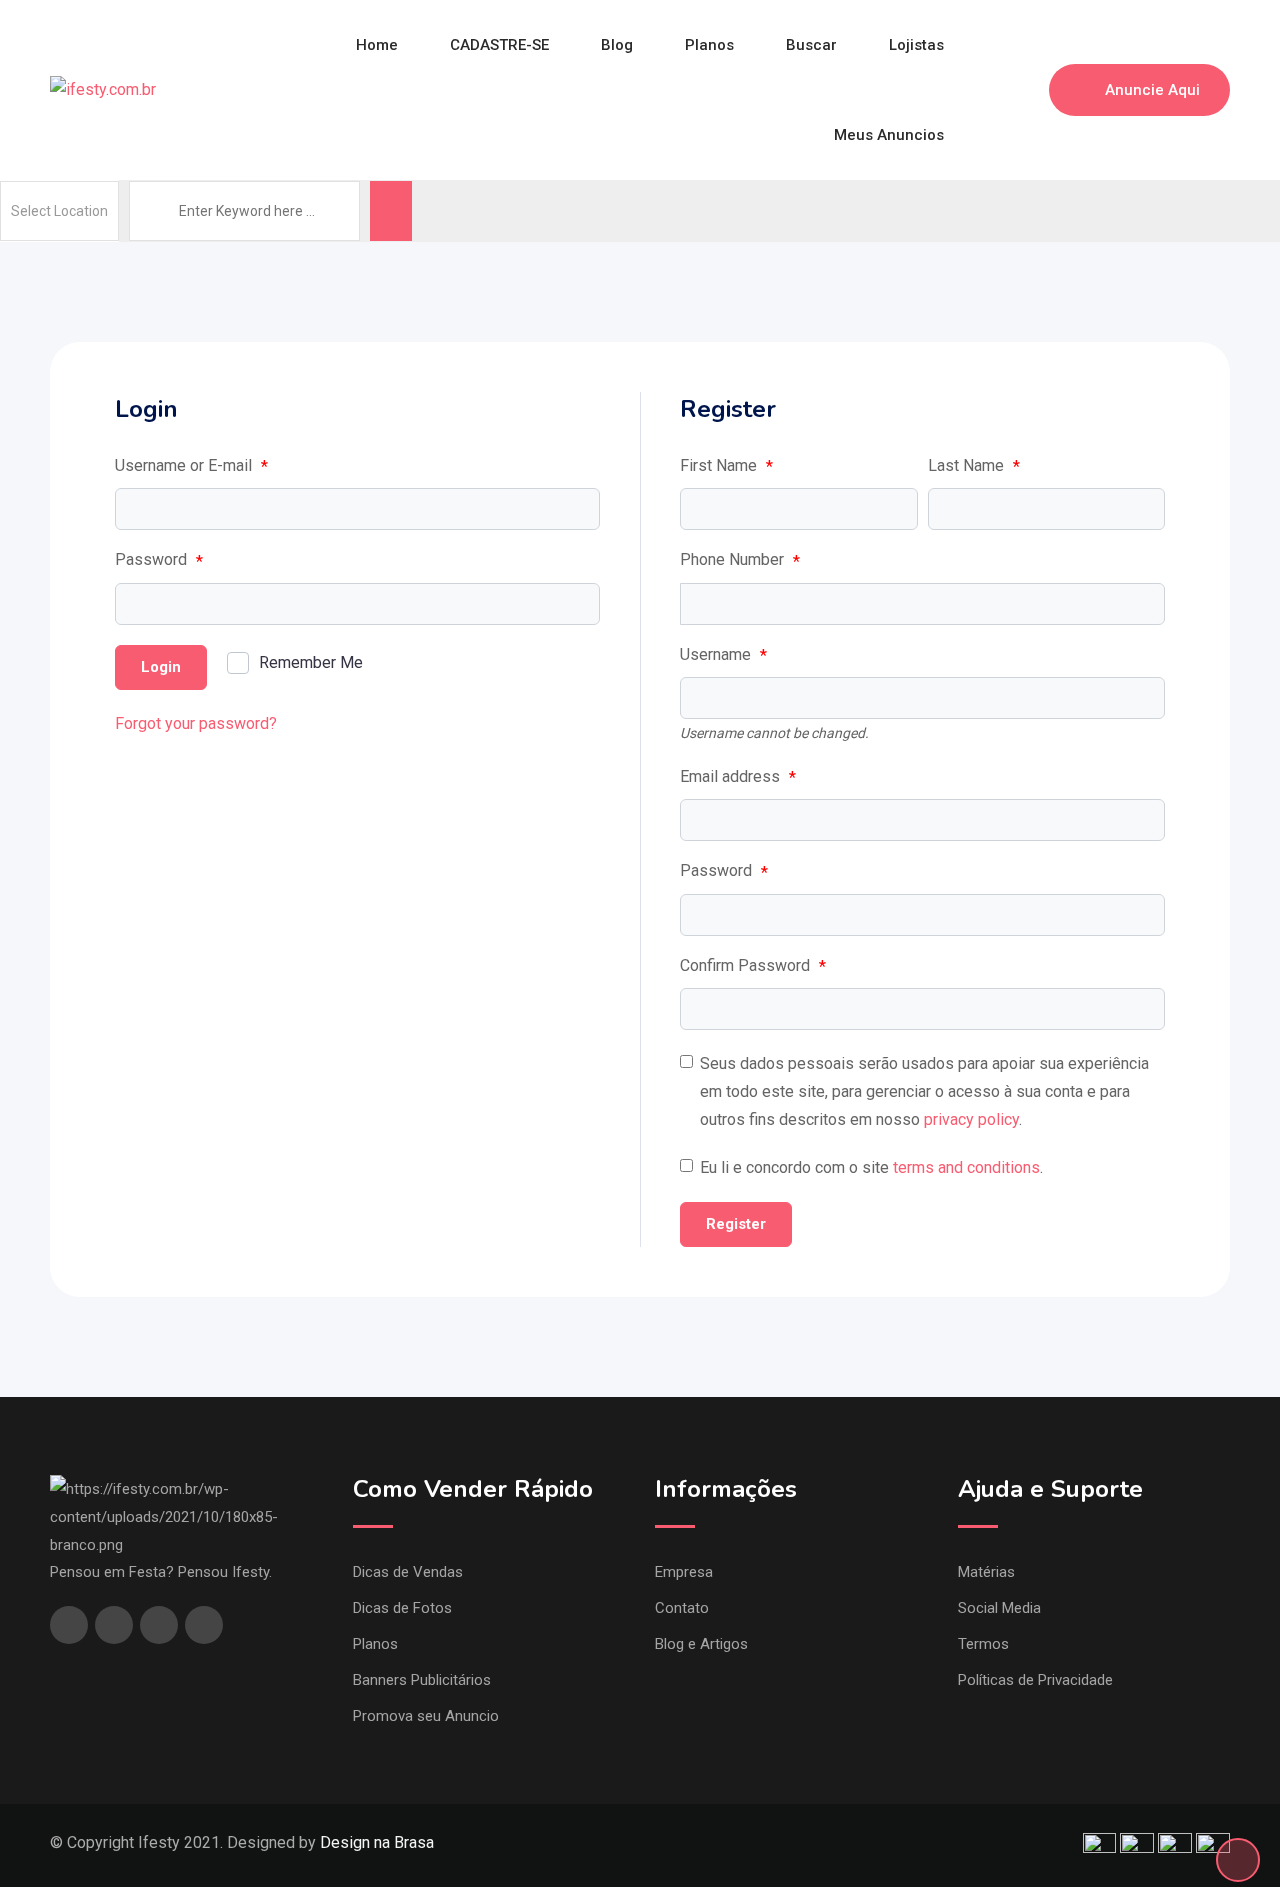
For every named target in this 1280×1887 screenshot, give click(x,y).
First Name (726, 466)
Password (159, 560)
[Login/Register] (1024, 90)
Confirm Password (753, 966)
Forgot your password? (196, 723)
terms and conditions (966, 1167)
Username (723, 655)
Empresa (684, 1572)
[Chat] (991, 90)
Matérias (986, 1572)
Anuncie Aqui (1152, 90)
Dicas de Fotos (402, 1608)
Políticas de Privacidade (1035, 1680)
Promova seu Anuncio (426, 1716)
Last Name (974, 466)
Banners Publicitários (422, 1680)
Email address (738, 777)
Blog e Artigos (701, 1644)
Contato (682, 1608)
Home (377, 45)
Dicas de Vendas (408, 1572)
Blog (617, 45)
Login (161, 667)
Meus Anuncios (889, 135)
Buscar (811, 45)
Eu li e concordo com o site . (871, 1167)
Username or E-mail (191, 466)
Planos (709, 45)
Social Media (999, 1608)
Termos (983, 1644)
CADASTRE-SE (499, 45)
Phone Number (740, 560)
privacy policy (971, 1119)
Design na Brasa (377, 1842)
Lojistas (916, 45)
